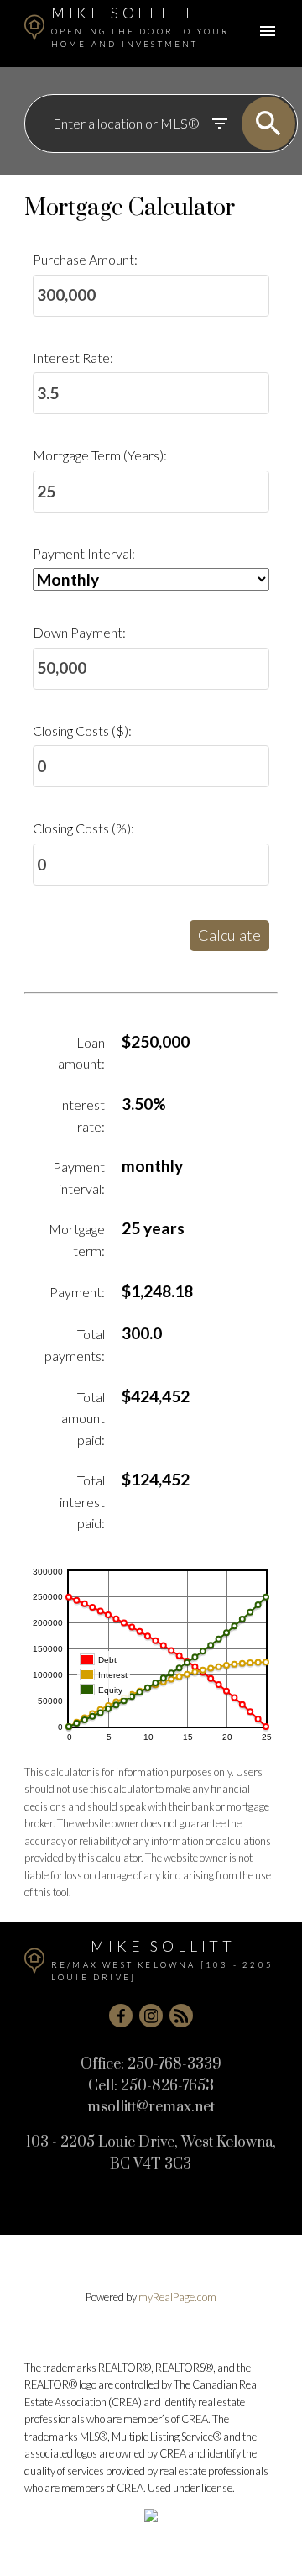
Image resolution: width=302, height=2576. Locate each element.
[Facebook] (121, 2016)
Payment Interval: (84, 553)
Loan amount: (81, 1053)
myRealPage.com (177, 2297)
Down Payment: (79, 632)
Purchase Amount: (85, 259)
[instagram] (151, 2016)
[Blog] (181, 2016)
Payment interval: (79, 1178)
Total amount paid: (83, 1418)
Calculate (229, 935)
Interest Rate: (73, 357)
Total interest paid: (82, 1501)
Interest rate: (81, 1115)
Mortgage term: (77, 1240)
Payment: (77, 1292)
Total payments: (75, 1345)
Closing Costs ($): (82, 731)
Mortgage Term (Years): (100, 455)
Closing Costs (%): (83, 828)
